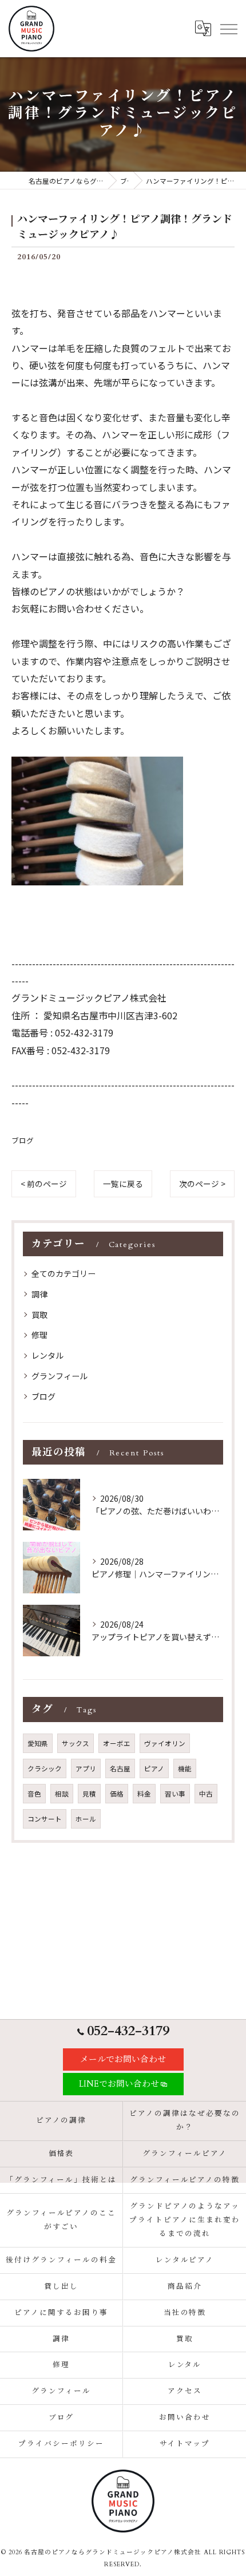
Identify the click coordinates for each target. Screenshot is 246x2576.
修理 (39, 1335)
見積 (89, 1794)
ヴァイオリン (165, 1743)
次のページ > (202, 1184)
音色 (34, 1794)
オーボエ (117, 1743)
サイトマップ (185, 2444)
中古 (206, 1794)
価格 (117, 1794)
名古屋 (120, 1768)
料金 (144, 1794)
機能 (185, 1768)
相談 (62, 1794)
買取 (39, 1315)
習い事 (175, 1794)
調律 (39, 1294)
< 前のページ (44, 1184)
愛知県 (38, 1743)
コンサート (45, 1819)
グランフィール (59, 1376)
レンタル (47, 1355)
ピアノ (154, 1768)
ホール (86, 1819)
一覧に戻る (123, 1184)
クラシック (45, 1768)
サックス (76, 1743)
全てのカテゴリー (64, 1273)
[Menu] (228, 29)
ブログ (23, 1140)
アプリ (86, 1768)
